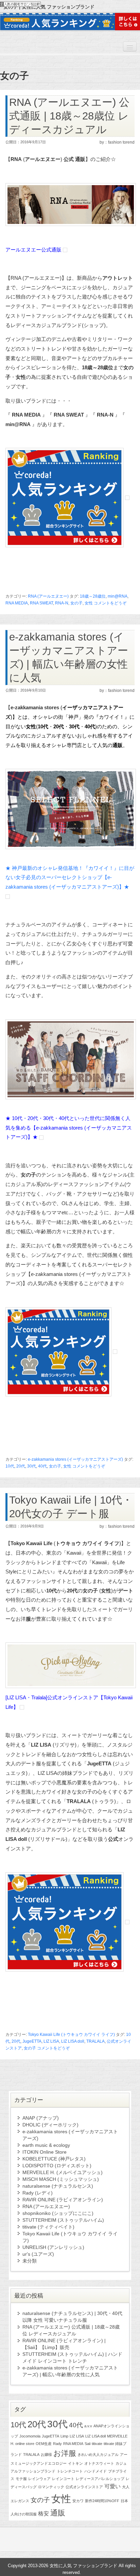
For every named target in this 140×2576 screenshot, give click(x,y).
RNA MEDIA (17, 603)
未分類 (30, 2261)
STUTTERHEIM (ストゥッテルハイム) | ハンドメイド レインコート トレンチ (72, 2358)
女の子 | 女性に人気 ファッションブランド (49, 7)
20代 (21, 1466)
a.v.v (88, 2426)
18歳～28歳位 (93, 596)
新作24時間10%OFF (102, 2501)
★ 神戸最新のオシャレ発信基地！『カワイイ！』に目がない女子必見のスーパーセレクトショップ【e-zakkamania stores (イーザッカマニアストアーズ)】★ (70, 877)
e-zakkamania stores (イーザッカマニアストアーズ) (75, 1459)
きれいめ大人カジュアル (98, 2455)
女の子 (76, 603)
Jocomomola (30, 2436)
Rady (57, 2444)
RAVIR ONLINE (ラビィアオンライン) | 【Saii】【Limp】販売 (64, 2344)
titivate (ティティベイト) (48, 2227)
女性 (89, 603)
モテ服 (21, 2479)
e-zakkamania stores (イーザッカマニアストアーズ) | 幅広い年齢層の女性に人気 (70, 2371)
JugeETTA (32, 2041)
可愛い (112, 2486)
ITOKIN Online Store (45, 2152)
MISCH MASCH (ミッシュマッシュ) (61, 2179)
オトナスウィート (99, 2463)
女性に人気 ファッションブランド (83, 2566)
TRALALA (95, 2041)
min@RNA (118, 596)
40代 (42, 1466)
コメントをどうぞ (110, 603)
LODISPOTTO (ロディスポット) (57, 2166)
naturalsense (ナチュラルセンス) (58, 2186)
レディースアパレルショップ (100, 2479)
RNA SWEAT (41, 603)
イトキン (75, 2463)
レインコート (63, 2479)
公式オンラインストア (84, 2487)
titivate (97, 2444)
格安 (43, 2514)
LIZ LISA (51, 2041)
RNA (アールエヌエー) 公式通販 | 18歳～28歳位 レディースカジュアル (69, 116)
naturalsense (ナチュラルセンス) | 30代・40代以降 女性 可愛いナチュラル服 (72, 2317)
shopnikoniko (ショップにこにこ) (58, 2213)
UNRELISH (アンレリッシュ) (53, 2247)
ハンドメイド (95, 2471)
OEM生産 (44, 2444)
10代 (10, 1466)
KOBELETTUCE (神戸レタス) (54, 2159)
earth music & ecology (46, 2145)
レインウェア (39, 2479)
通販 (58, 2513)
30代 (32, 1466)
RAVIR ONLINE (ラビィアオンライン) (63, 2200)
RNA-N (62, 603)
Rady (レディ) (38, 2193)
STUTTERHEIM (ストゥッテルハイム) (63, 2220)
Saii (87, 2444)
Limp (64, 2436)
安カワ (78, 2501)
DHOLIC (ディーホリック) (50, 2125)
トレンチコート (70, 2471)
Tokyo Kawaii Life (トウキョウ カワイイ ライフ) (71, 2035)
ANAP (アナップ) (41, 2118)
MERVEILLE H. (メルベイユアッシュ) (63, 2172)
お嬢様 (46, 2455)
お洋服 (65, 2453)
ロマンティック (51, 2487)
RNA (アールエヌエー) (48, 596)
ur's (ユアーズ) (38, 2254)
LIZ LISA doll (73, 2041)
